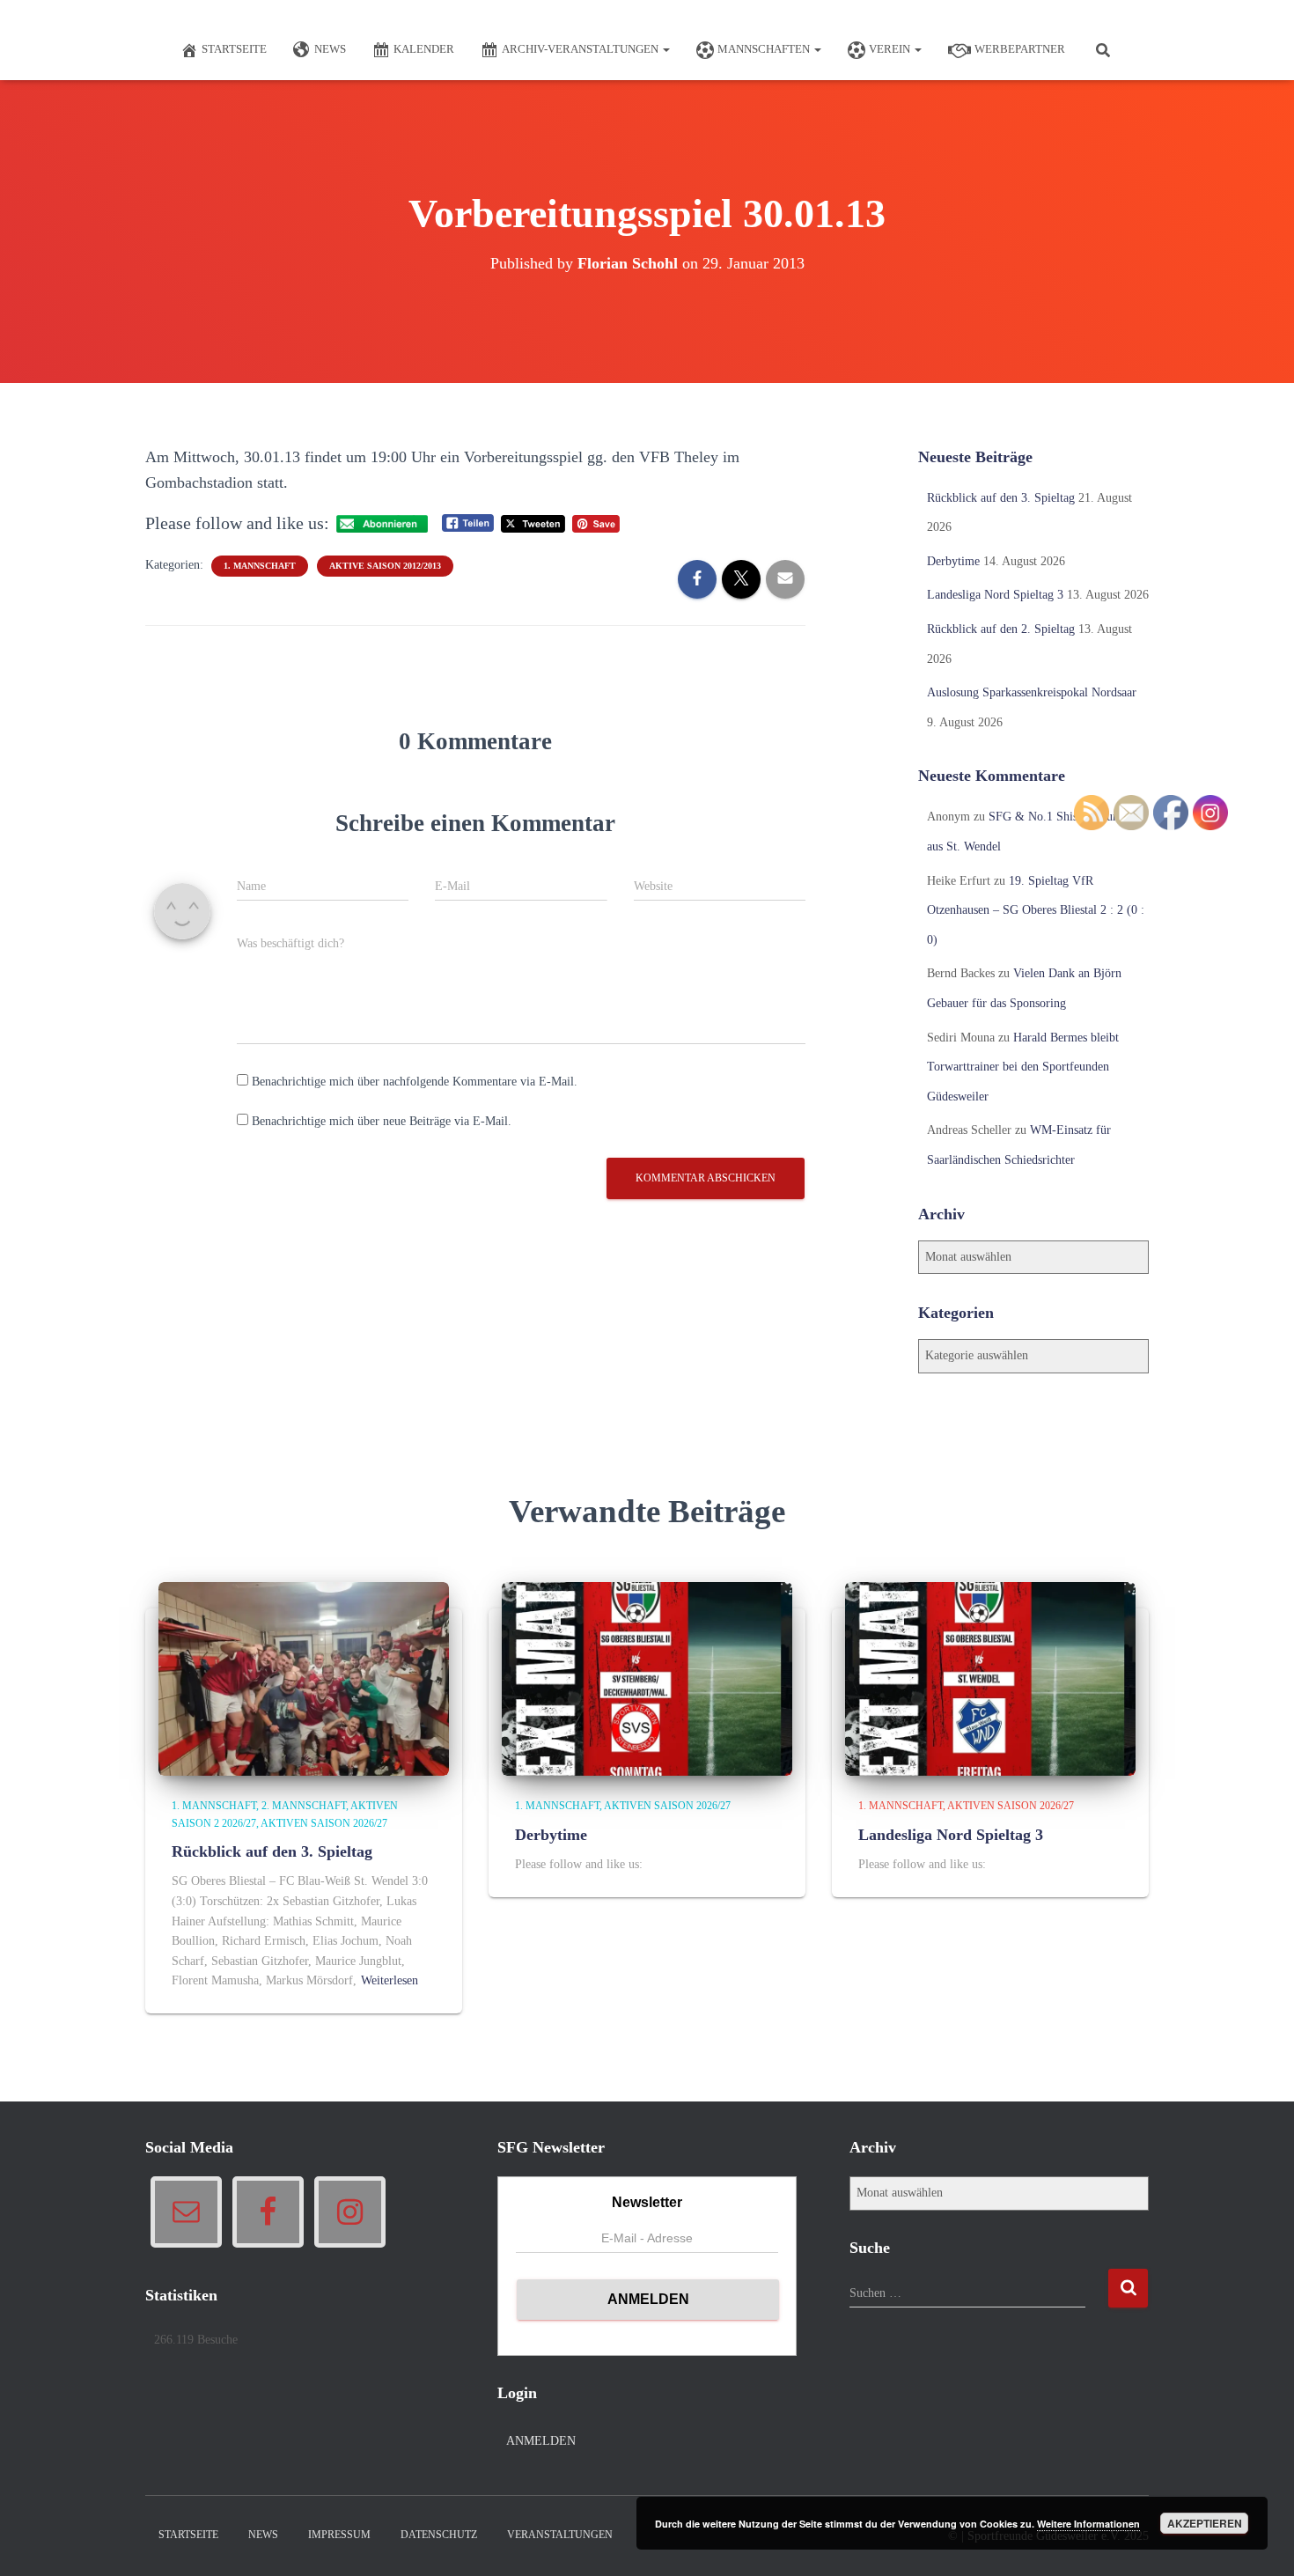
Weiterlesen (390, 1980)
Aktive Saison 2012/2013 (385, 566)
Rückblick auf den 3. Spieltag (1001, 498)
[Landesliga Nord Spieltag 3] (990, 1678)
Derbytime (953, 561)
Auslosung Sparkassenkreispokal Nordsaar (1032, 692)
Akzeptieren (1205, 2523)
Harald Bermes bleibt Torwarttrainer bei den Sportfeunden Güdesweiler (1023, 1067)
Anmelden (541, 2441)
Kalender (424, 49)
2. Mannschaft (304, 1806)
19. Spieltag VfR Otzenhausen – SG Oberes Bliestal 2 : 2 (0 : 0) (1036, 910)
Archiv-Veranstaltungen (581, 49)
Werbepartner (1020, 49)
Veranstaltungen (560, 2535)
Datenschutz (439, 2535)
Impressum (339, 2535)
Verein (891, 49)
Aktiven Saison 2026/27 (324, 1823)
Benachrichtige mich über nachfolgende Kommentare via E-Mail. (415, 1082)
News (330, 49)
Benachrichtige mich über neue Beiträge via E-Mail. (382, 1121)
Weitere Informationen (1088, 2524)
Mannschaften (765, 49)
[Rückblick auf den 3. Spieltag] (304, 1678)
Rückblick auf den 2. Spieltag (1001, 629)
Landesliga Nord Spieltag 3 (995, 595)
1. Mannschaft (260, 566)
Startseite (234, 49)
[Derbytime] (647, 1678)
